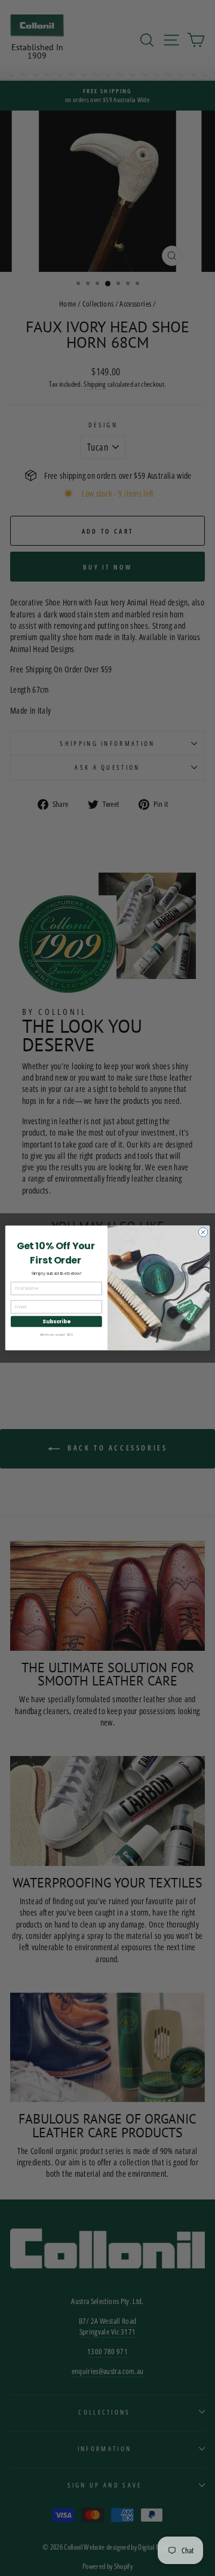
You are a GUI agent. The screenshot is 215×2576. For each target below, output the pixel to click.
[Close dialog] (203, 1232)
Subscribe (56, 1321)
